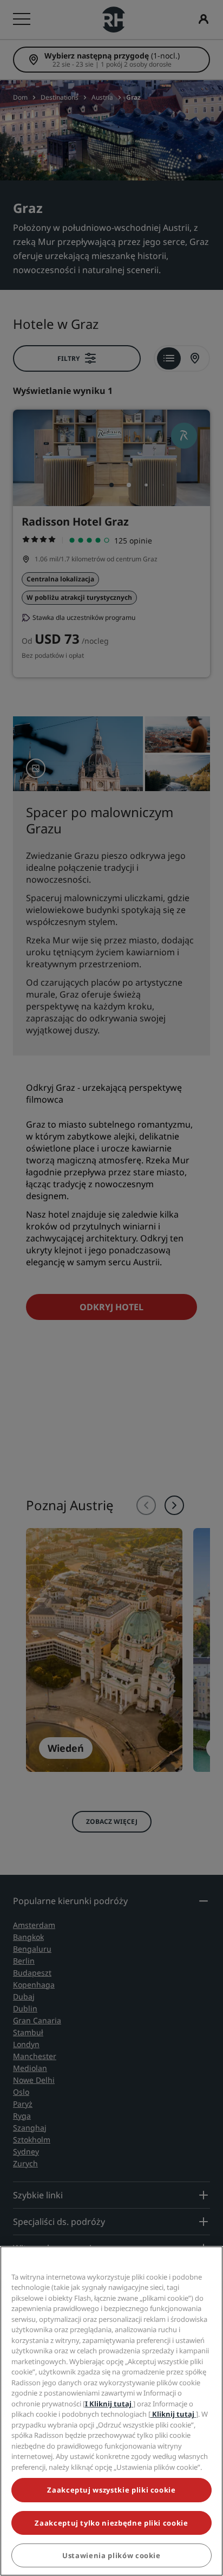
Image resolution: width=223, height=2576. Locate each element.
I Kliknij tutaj (109, 2404)
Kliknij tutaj (173, 2414)
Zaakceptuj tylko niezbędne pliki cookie (111, 2523)
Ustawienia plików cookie (111, 2555)
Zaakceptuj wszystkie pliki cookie (111, 2490)
